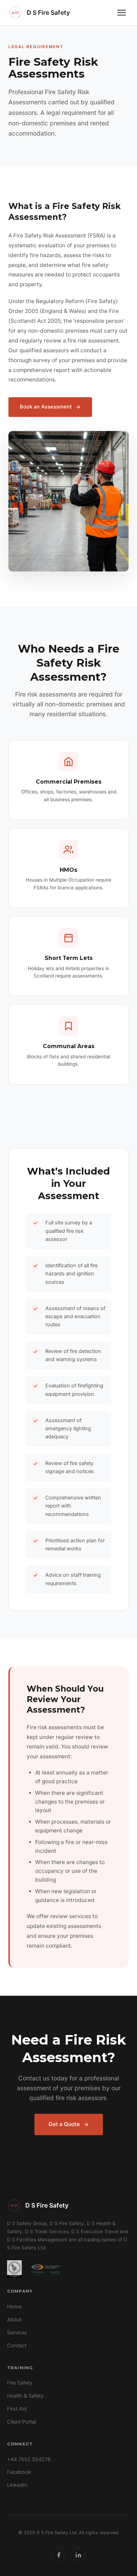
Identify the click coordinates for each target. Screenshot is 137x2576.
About (14, 2320)
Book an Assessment (46, 407)
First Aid (17, 2409)
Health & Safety (25, 2396)
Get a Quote (64, 2124)
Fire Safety (20, 2383)
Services (17, 2333)
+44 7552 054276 (29, 2459)
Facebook (19, 2472)
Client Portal (21, 2422)
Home (14, 2307)
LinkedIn (17, 2485)
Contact (17, 2346)
